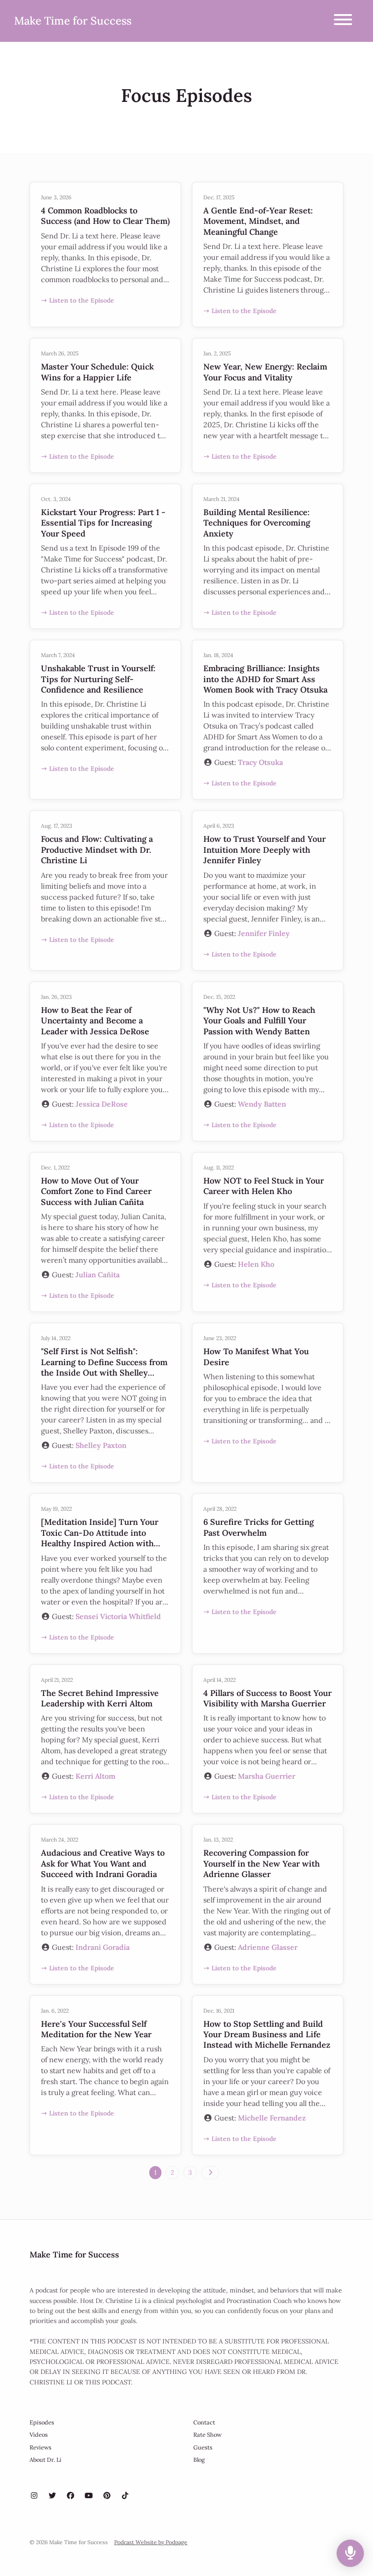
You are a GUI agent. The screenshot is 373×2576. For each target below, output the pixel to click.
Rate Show (207, 2435)
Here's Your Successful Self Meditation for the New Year (96, 2029)
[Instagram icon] (34, 2495)
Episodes (42, 2422)
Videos (39, 2435)
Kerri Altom (96, 1776)
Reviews (40, 2447)
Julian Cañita (98, 1275)
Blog (199, 2460)
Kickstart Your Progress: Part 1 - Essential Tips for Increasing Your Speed (103, 523)
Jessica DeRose (102, 1104)
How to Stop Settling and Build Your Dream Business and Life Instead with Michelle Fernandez (267, 2034)
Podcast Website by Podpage (151, 2542)
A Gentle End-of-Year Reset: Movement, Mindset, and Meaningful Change (258, 221)
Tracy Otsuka (260, 762)
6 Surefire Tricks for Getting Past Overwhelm (259, 1527)
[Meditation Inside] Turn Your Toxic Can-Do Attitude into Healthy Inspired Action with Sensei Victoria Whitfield (100, 1538)
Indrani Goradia (103, 1947)
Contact (204, 2422)
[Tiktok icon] (125, 2495)
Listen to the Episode (82, 300)
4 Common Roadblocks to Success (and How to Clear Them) (105, 216)
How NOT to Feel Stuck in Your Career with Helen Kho (264, 1186)
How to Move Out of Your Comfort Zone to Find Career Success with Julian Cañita (96, 1191)
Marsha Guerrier (267, 1776)
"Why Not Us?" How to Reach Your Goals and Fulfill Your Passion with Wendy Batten (259, 1021)
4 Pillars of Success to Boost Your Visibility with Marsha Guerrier (267, 1698)
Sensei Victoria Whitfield (118, 1616)
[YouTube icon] (89, 2495)
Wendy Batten (262, 1104)
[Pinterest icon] (107, 2495)
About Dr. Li (45, 2460)
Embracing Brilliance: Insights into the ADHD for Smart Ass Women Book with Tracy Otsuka (265, 679)
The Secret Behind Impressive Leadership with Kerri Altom (100, 1698)
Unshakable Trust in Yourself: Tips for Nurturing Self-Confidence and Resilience (98, 679)
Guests (203, 2447)
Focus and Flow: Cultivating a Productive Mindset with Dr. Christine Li (97, 850)
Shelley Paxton (101, 1445)
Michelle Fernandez (272, 2118)
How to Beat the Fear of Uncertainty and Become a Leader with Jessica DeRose (95, 1021)
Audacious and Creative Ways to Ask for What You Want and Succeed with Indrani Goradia (103, 1863)
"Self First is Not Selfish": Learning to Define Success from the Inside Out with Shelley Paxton (104, 1367)
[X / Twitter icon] (52, 2495)
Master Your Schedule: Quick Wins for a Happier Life (97, 372)
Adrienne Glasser (268, 1947)
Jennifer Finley (264, 933)
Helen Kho (256, 1264)
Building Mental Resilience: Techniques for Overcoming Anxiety (257, 523)
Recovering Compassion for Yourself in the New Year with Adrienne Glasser (262, 1863)
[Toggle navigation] (343, 21)
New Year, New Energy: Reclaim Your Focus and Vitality (265, 372)
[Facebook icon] (71, 2495)
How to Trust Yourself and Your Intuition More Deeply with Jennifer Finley (265, 850)
